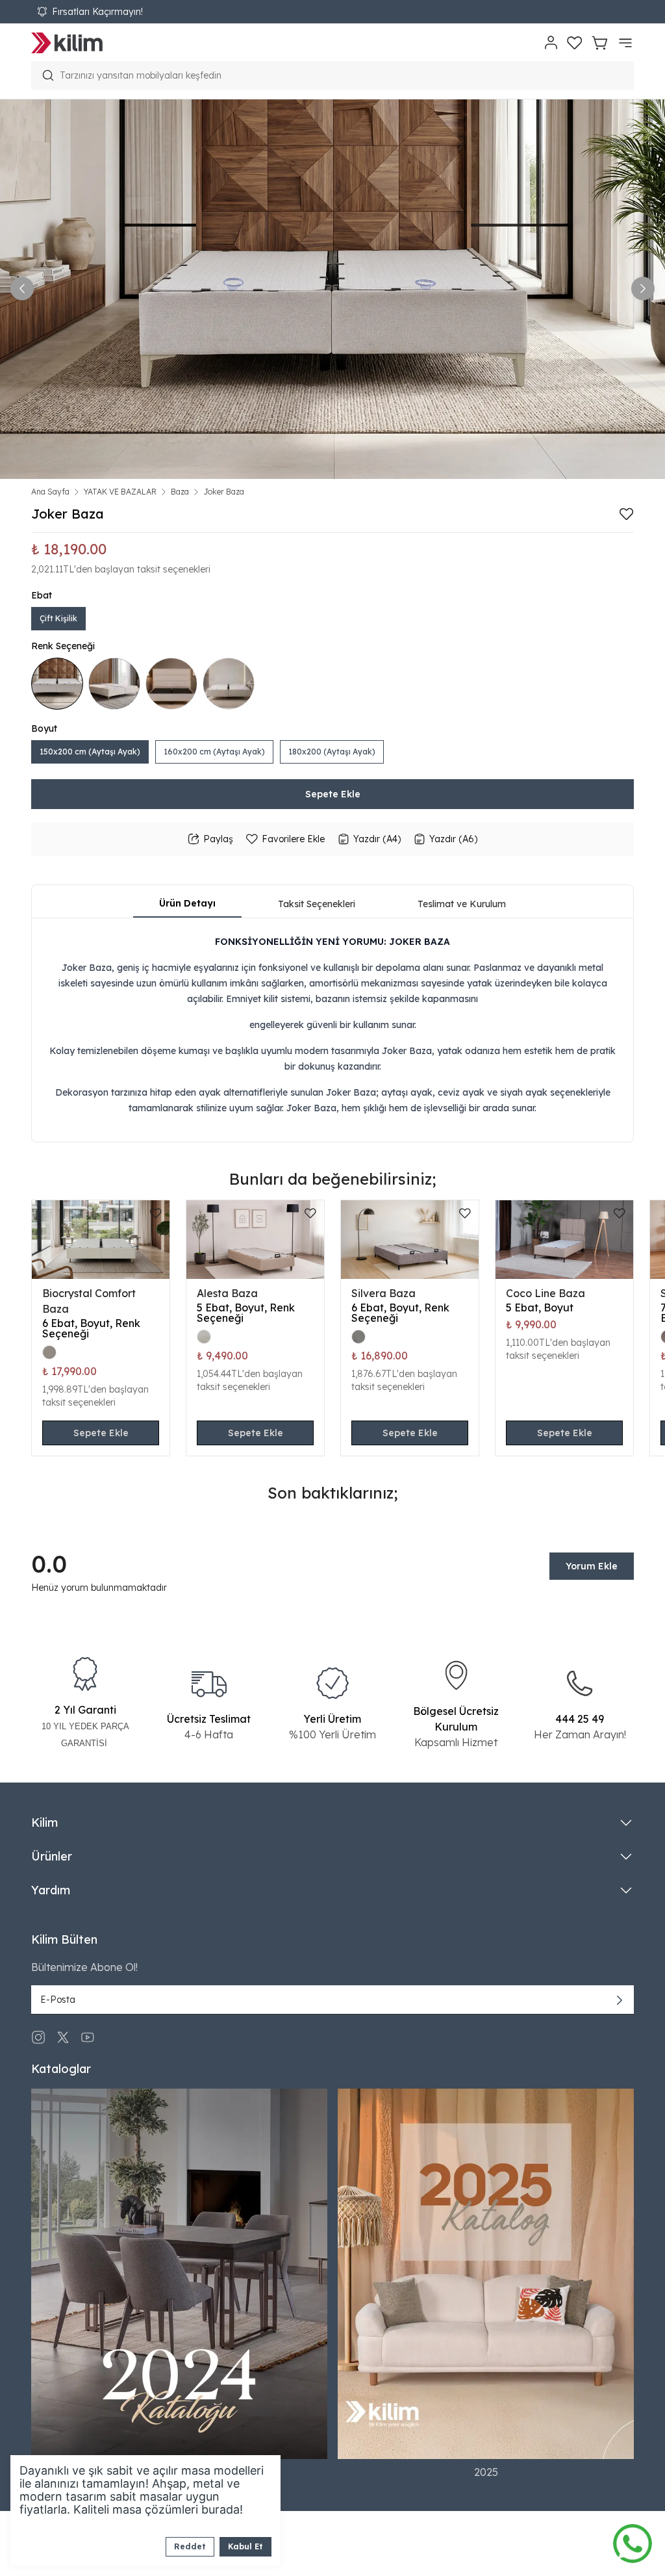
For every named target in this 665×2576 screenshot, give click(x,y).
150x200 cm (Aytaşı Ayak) (90, 752)
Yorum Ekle (592, 1566)
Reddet (190, 2546)
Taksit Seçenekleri (317, 904)
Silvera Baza (383, 1293)
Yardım (51, 1890)
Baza (180, 492)
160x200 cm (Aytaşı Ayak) (214, 752)
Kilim (44, 1823)
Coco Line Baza (546, 1293)
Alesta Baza (227, 1293)
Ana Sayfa (50, 492)
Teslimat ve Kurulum (462, 904)
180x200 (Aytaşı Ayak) (332, 752)
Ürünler (52, 1856)
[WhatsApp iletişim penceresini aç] (633, 2540)
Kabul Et (245, 2546)
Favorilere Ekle (293, 839)
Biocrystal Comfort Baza (89, 1301)
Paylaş (218, 839)
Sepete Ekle (333, 794)
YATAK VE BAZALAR (120, 492)
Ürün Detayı (187, 903)
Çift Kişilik (58, 618)
